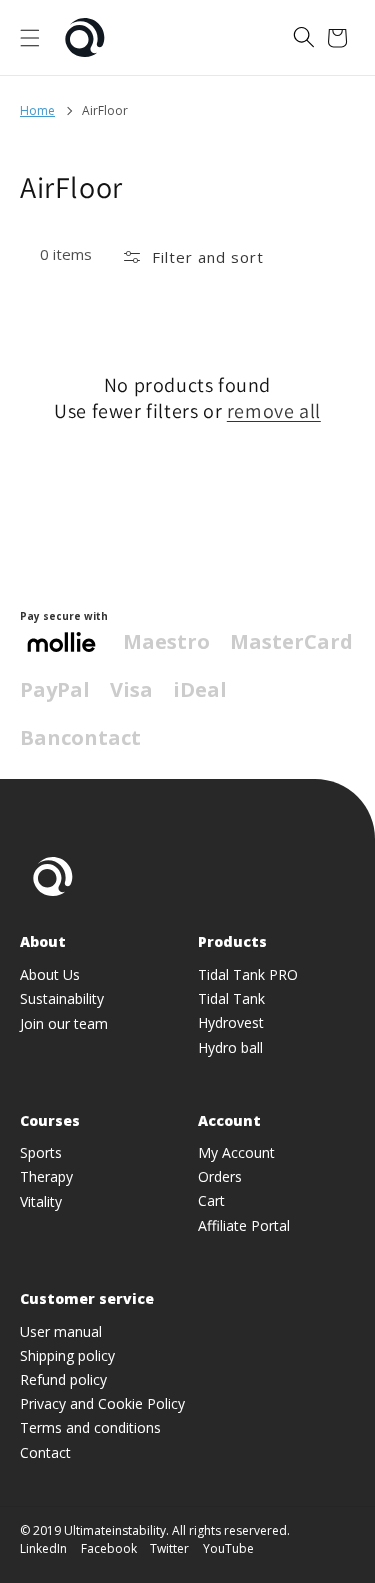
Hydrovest (231, 1022)
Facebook (109, 1548)
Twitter (169, 1548)
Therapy (46, 1176)
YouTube (228, 1548)
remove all (274, 411)
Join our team (64, 1023)
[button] (30, 38)
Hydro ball (230, 1047)
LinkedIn (43, 1548)
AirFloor (105, 110)
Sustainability (62, 998)
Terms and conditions (90, 1427)
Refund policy (63, 1379)
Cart (211, 1200)
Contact (45, 1452)
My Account (236, 1152)
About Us (50, 974)
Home (37, 110)
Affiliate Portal (244, 1225)
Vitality (41, 1201)
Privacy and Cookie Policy (102, 1403)
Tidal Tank (231, 998)
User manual (61, 1331)
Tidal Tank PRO (248, 974)
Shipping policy (67, 1355)
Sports (41, 1152)
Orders (220, 1176)
